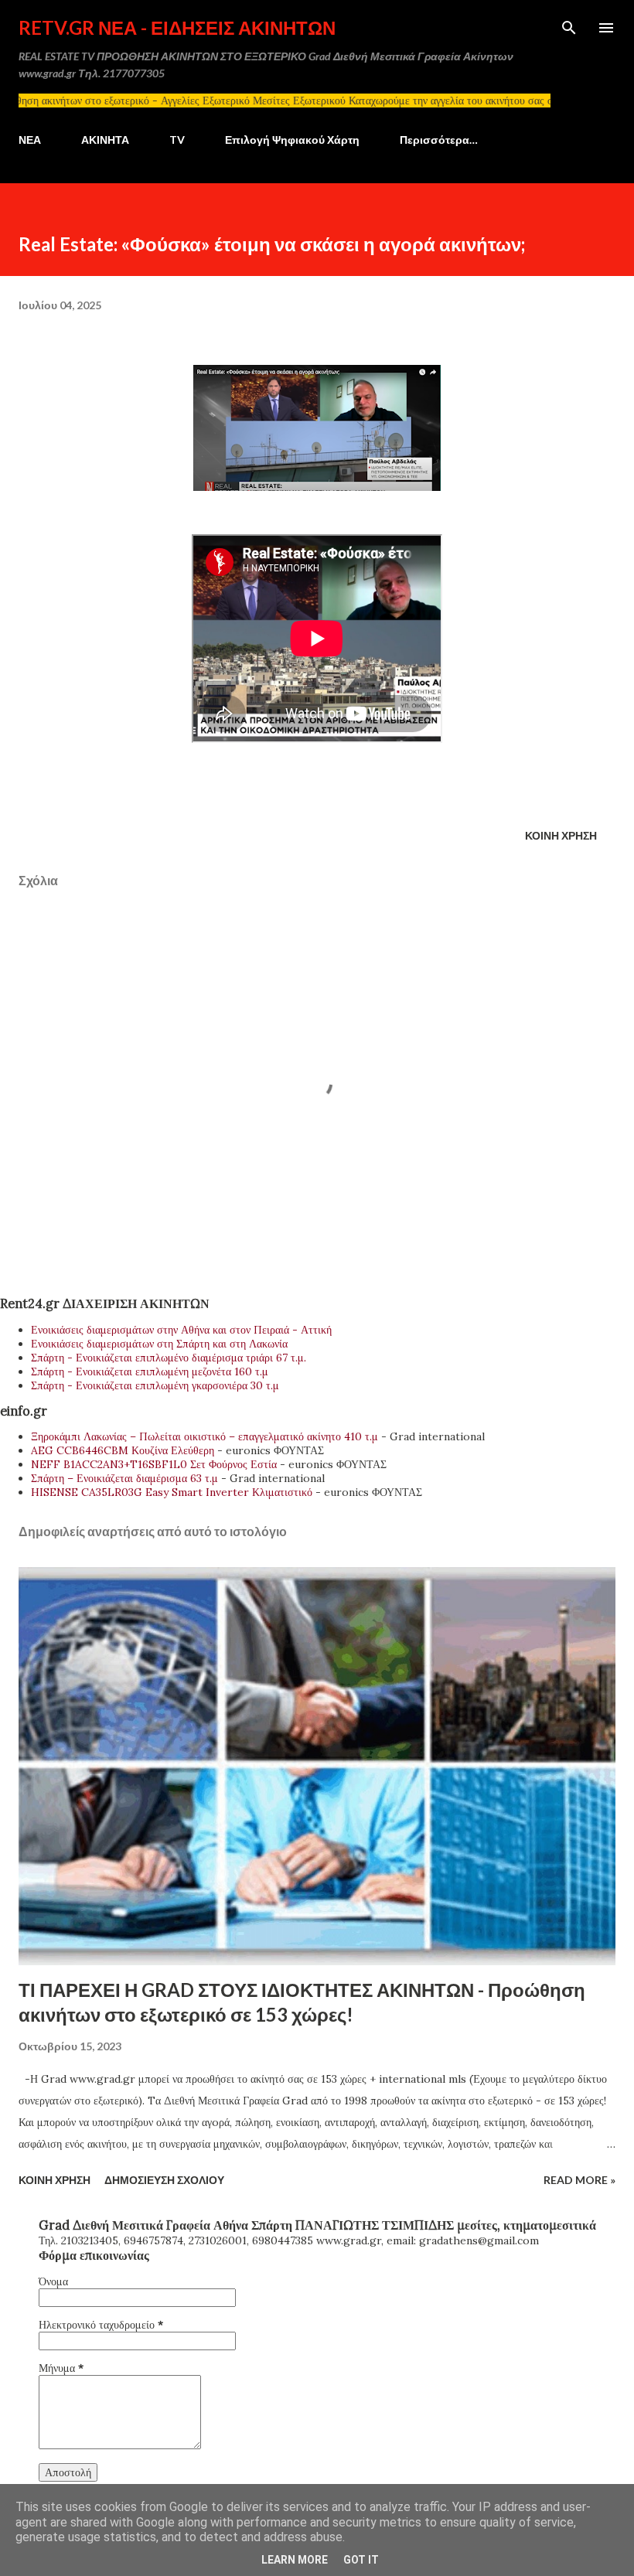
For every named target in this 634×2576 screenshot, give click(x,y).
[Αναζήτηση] (569, 28)
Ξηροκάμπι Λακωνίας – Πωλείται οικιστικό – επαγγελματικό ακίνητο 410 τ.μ (205, 1436)
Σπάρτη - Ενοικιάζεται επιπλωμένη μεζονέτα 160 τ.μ (150, 1371)
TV (177, 140)
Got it (361, 2560)
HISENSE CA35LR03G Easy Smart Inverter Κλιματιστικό (172, 1492)
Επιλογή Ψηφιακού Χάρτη (292, 140)
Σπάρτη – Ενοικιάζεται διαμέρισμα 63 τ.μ (124, 1478)
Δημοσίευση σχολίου (164, 2180)
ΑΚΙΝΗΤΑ (105, 140)
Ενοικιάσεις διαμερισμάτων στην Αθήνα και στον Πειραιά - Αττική (181, 1330)
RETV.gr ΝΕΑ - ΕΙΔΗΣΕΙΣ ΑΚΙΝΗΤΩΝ (177, 27)
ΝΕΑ (30, 140)
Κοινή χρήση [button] (561, 835)
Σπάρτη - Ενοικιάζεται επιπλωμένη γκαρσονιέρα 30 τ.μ (155, 1385)
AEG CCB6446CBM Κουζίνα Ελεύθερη (123, 1450)
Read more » (579, 2180)
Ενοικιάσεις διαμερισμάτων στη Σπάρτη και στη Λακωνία (159, 1344)
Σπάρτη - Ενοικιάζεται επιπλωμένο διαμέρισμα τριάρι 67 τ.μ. (169, 1358)
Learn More (295, 2560)
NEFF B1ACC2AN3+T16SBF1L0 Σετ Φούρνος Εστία (154, 1464)
